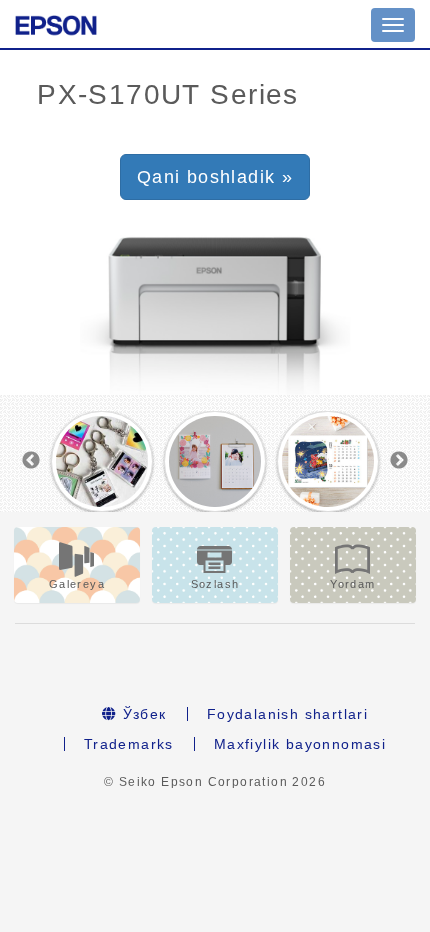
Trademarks (129, 744)
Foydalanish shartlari (287, 714)
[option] (102, 462)
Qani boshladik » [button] (215, 177)
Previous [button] (31, 461)
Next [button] (399, 461)
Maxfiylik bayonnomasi (300, 744)
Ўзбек (141, 714)
